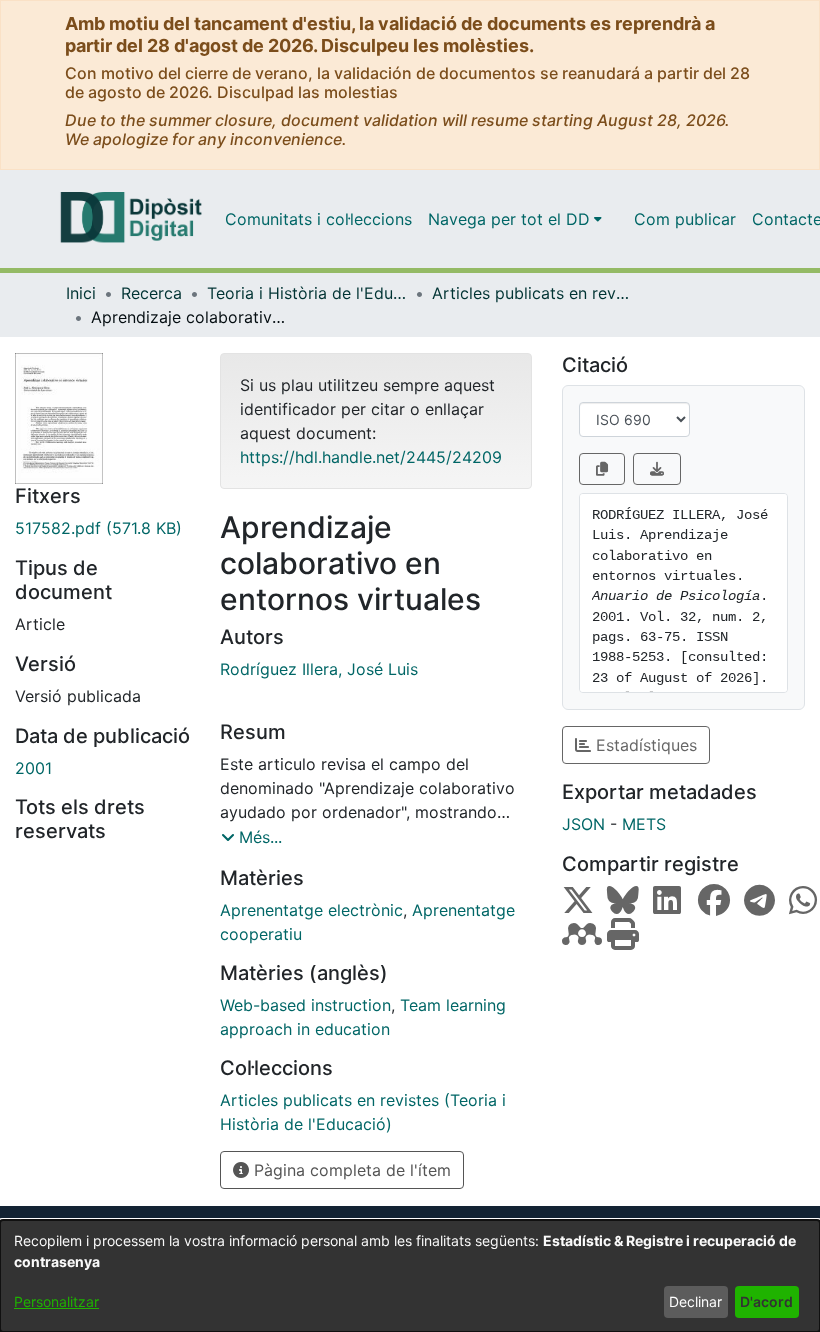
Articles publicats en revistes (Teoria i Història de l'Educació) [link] (532, 293)
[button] (251, 837)
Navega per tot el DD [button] (509, 219)
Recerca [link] (151, 293)
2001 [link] (33, 768)
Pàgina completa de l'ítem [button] (350, 1170)
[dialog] (410, 1276)
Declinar (695, 1301)
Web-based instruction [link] (305, 1005)
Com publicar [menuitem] (685, 219)
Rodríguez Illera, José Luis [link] (319, 669)
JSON (583, 824)
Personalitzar (56, 1301)
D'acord (766, 1301)
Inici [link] (81, 293)
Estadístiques (644, 745)
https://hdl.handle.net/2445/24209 (371, 457)
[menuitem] (515, 219)
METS (644, 824)
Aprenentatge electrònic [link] (311, 910)
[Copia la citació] (602, 469)
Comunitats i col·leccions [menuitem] (318, 219)
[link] (102, 528)
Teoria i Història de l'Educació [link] (307, 293)
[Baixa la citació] (657, 469)
